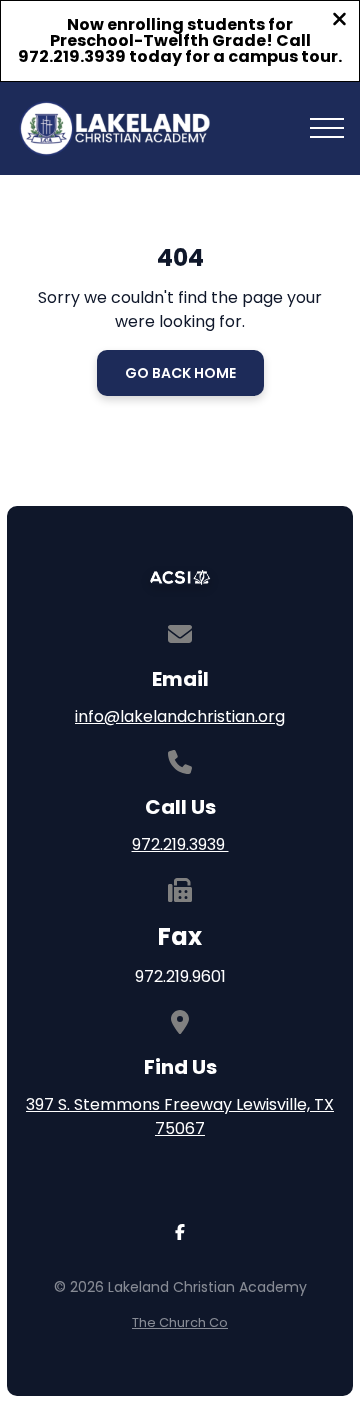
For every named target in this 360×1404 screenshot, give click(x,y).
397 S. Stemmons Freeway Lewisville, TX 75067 (180, 1116)
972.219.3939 (180, 844)
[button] (327, 128)
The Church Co (180, 1322)
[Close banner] (339, 21)
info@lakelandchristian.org (180, 716)
